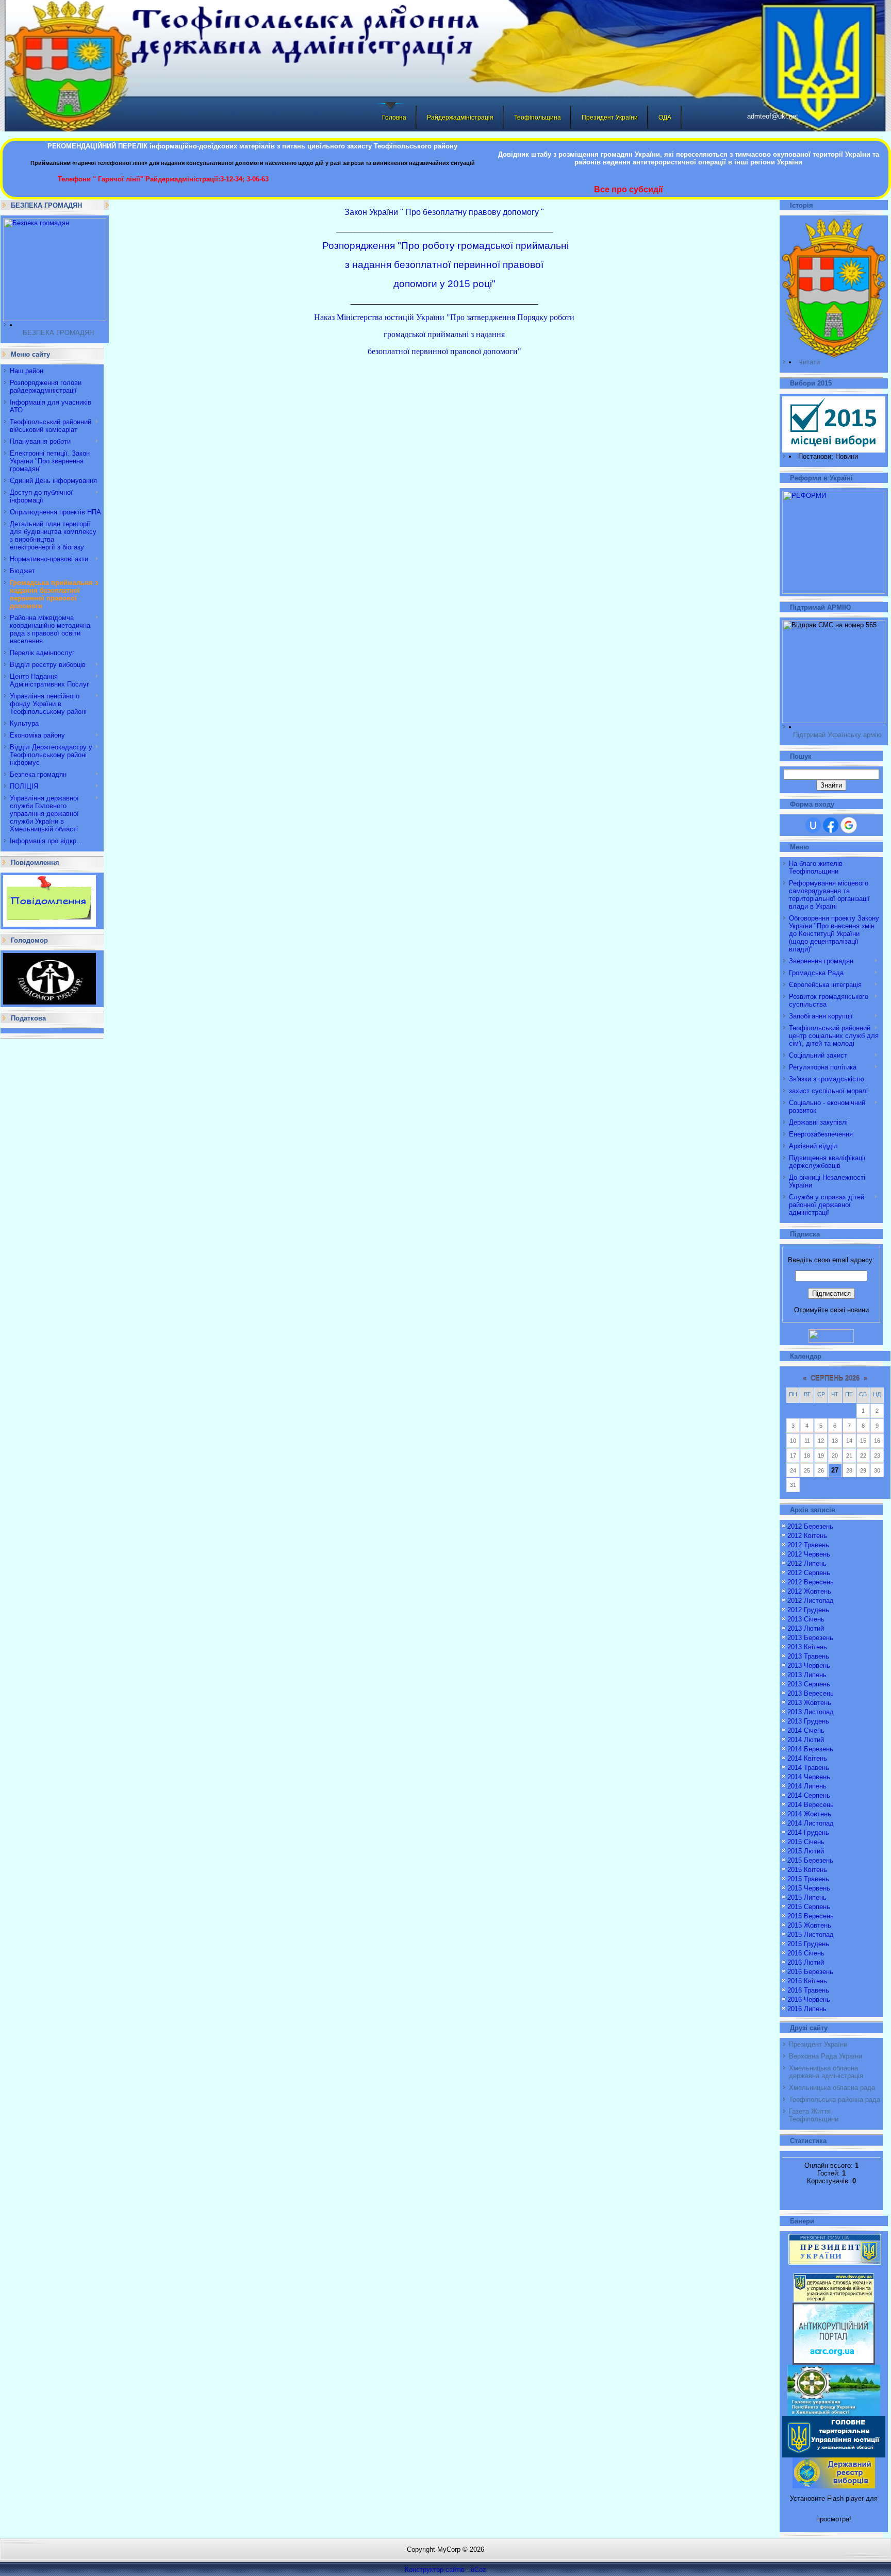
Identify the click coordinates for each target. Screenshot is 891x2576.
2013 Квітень (807, 1647)
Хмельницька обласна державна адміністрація (826, 2072)
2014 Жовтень (809, 1814)
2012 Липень (807, 1563)
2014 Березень (810, 1749)
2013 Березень (810, 1638)
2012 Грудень (808, 1610)
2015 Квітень (807, 1870)
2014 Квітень (807, 1758)
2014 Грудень (808, 1833)
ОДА (665, 118)
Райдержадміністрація (460, 118)
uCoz (478, 2570)
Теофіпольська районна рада (835, 2100)
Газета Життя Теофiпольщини (814, 2115)
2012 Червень (809, 1554)
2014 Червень (809, 1777)
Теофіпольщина (538, 118)
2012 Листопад (811, 1601)
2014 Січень (806, 1730)
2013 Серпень (809, 1684)
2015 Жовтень (809, 1925)
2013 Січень (806, 1619)
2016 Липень (807, 2009)
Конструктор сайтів (435, 2570)
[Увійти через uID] (813, 825)
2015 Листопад (811, 1935)
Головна (394, 118)
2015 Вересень (811, 1916)
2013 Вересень (811, 1693)
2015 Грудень (808, 1944)
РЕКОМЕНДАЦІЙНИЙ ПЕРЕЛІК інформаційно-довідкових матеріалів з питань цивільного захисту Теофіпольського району (252, 146)
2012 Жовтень (809, 1591)
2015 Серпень (809, 1907)
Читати (809, 362)
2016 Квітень (807, 1981)
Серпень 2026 (835, 1378)
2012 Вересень (811, 1582)
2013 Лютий (806, 1628)
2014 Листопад (811, 1823)
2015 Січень (806, 1842)
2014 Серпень (809, 1795)
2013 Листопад (811, 1712)
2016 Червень (809, 2000)
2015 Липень (807, 1897)
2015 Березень (810, 1860)
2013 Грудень (808, 1721)
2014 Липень (807, 1786)
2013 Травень (808, 1656)
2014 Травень (808, 1768)
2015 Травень (808, 1879)
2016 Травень (808, 1990)
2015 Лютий (806, 1851)
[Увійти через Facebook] (831, 825)
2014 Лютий (806, 1740)
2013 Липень (807, 1675)
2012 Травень (808, 1545)
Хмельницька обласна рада (832, 2088)
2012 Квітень (807, 1536)
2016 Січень (806, 1953)
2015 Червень (809, 1888)
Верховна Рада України (826, 2056)
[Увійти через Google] (849, 825)
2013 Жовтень (809, 1703)
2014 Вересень (811, 1805)
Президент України (610, 118)
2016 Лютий (806, 1962)
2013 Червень (809, 1666)
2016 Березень (810, 1972)
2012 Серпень (809, 1573)
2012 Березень (810, 1526)
